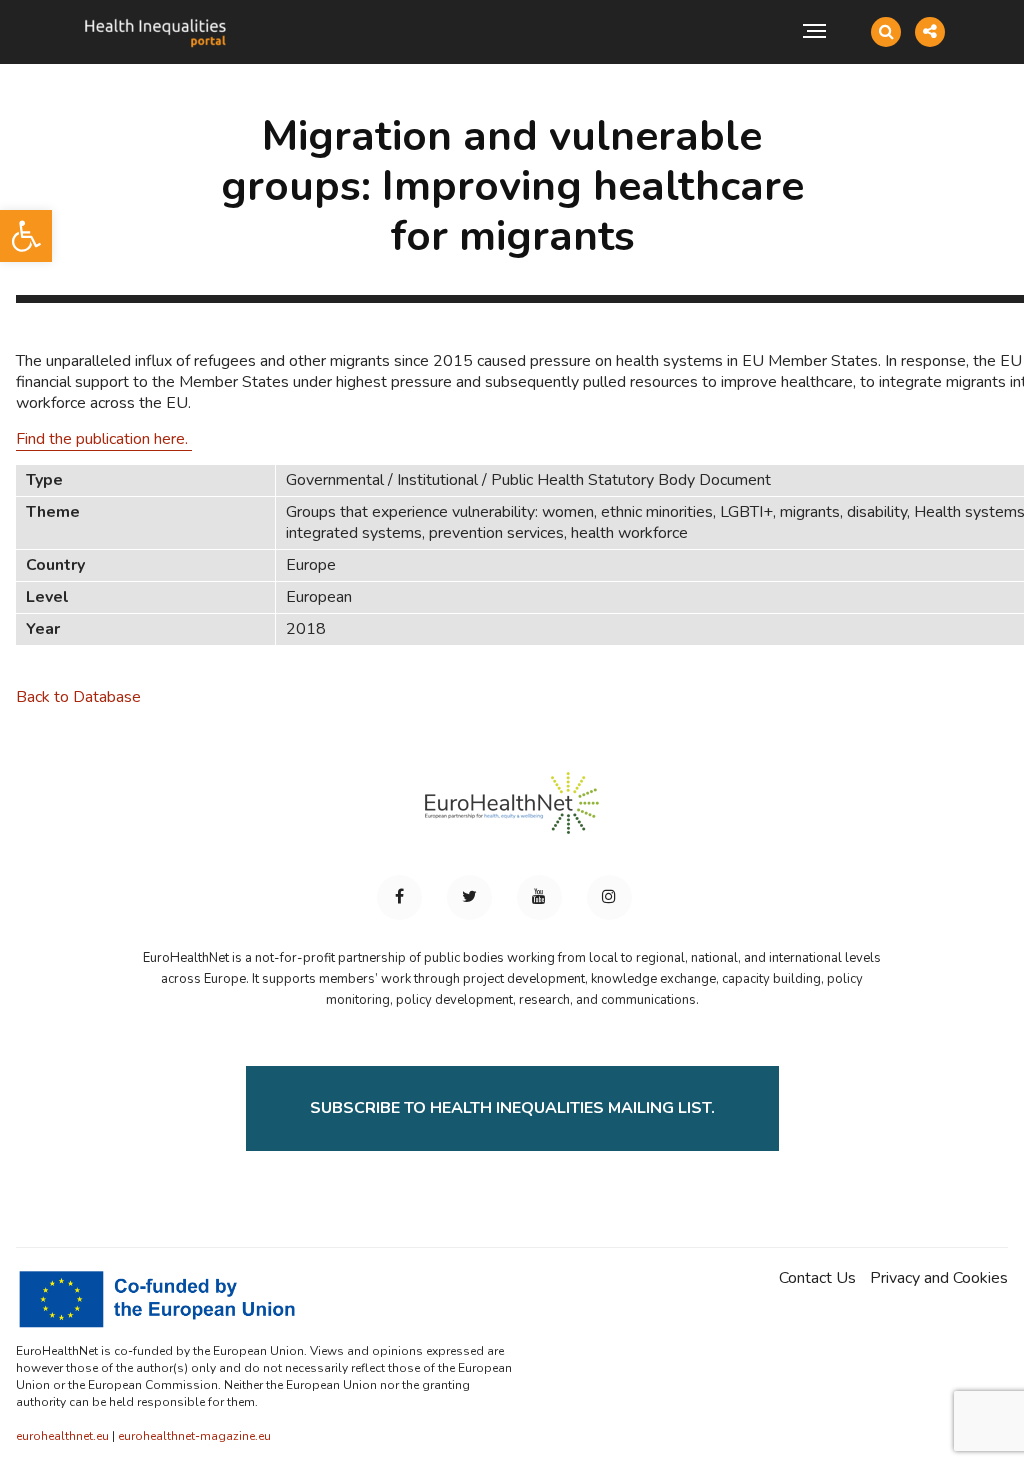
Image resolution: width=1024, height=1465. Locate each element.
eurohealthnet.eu (62, 1436)
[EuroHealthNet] (512, 812)
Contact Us (817, 1278)
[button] (26, 236)
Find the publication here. (104, 439)
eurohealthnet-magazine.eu (194, 1436)
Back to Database (78, 697)
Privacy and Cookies (939, 1278)
